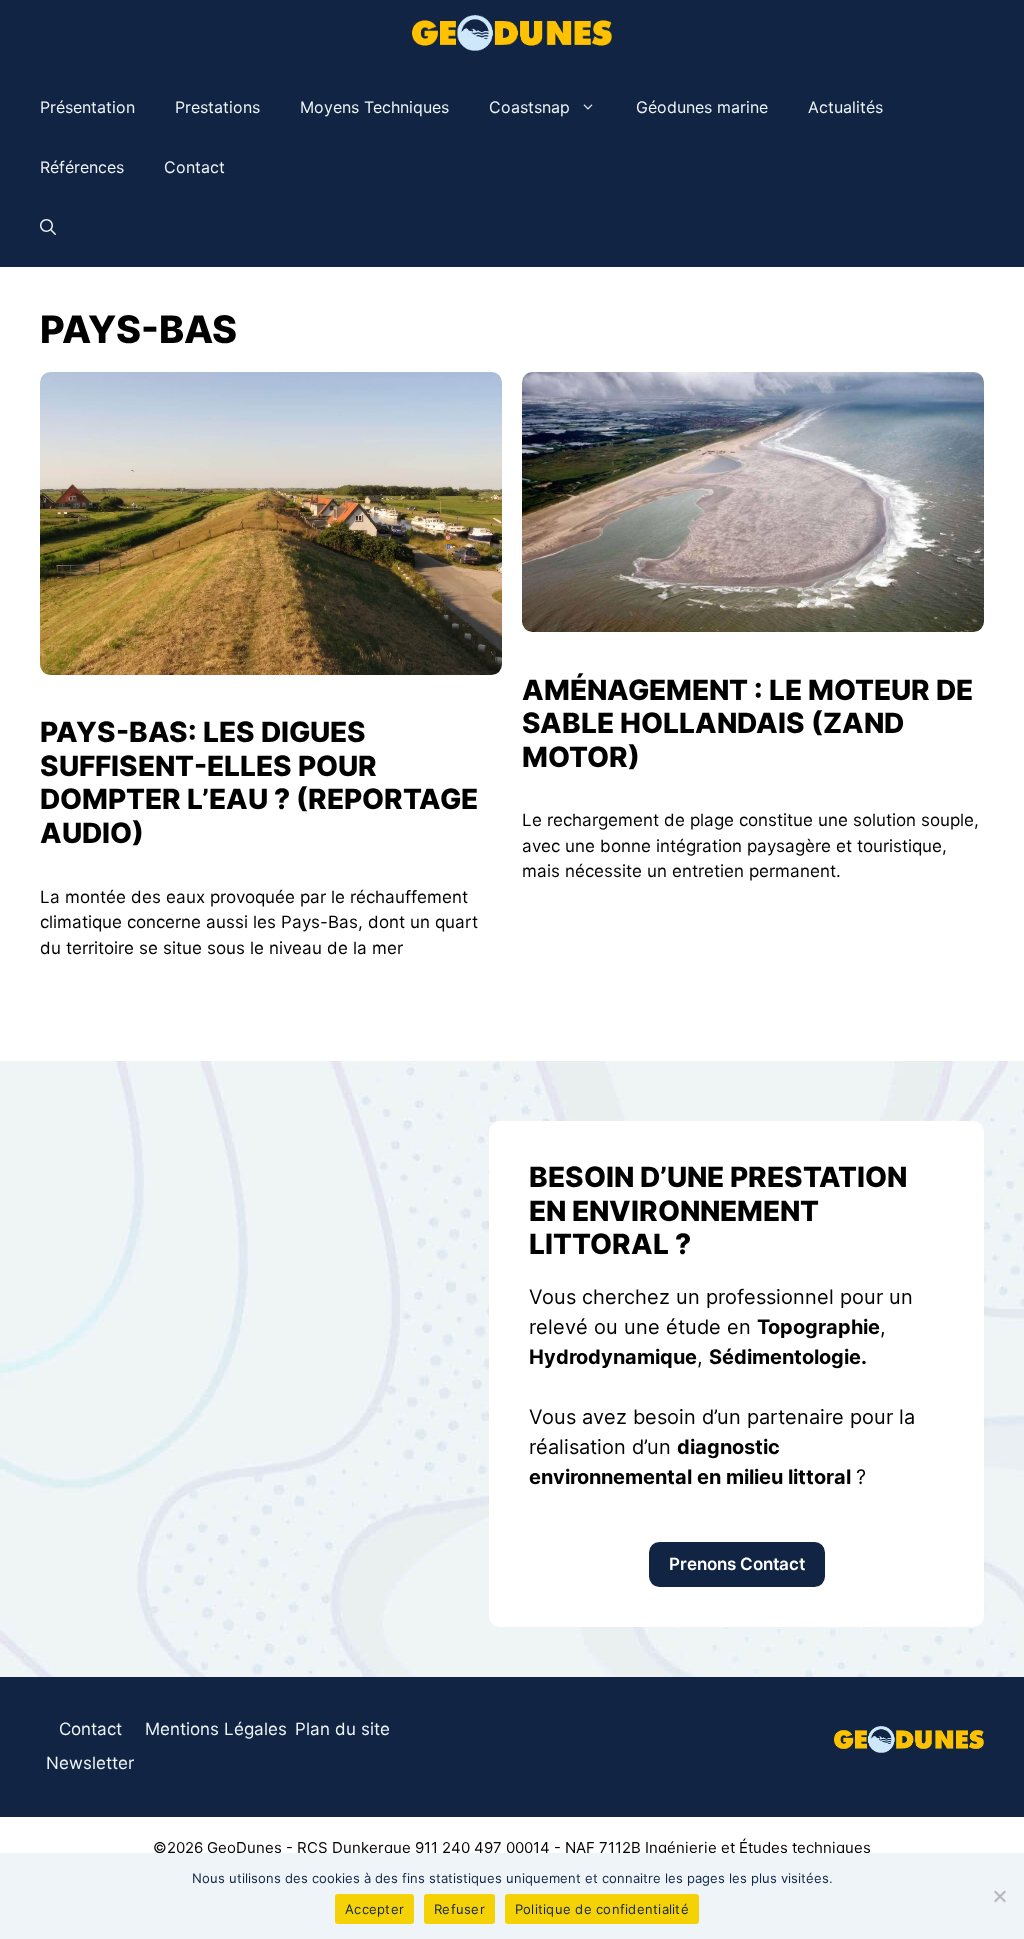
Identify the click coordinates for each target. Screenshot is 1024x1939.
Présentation (87, 107)
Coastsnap (529, 107)
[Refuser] (999, 1896)
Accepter (374, 1909)
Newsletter (90, 1763)
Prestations (217, 107)
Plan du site (342, 1729)
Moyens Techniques (374, 107)
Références (82, 167)
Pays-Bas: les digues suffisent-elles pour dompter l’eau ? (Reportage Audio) (259, 782)
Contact (194, 167)
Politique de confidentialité (602, 1909)
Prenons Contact (737, 1564)
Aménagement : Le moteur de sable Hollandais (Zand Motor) (747, 723)
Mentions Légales (216, 1729)
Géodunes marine (702, 107)
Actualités (845, 107)
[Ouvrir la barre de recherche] (48, 227)
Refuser (459, 1909)
